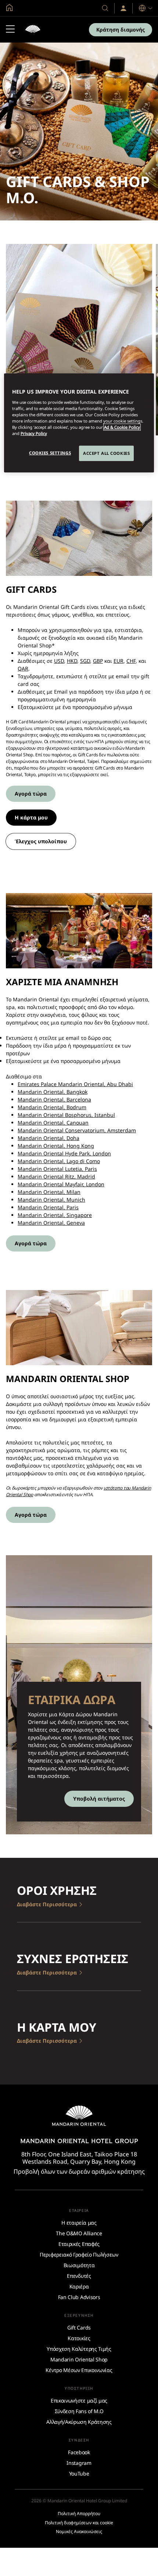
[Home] (33, 30)
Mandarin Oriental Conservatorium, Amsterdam (77, 1130)
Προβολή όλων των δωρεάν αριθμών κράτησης (79, 2171)
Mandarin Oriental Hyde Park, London (64, 1153)
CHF (131, 661)
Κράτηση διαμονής (121, 30)
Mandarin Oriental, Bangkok (53, 1092)
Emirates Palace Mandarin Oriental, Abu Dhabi (75, 1084)
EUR (118, 661)
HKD (72, 661)
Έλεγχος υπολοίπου (41, 841)
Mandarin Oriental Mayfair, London (61, 1184)
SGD (85, 661)
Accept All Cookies (106, 453)
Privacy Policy (34, 433)
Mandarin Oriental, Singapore (55, 1215)
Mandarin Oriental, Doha (49, 1138)
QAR (23, 668)
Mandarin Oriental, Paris (48, 1207)
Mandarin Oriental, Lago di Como (59, 1161)
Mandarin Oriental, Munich (51, 1200)
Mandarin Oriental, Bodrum (52, 1107)
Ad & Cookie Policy (122, 427)
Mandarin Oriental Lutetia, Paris (57, 1169)
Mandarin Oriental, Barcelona (54, 1099)
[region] (79, 423)
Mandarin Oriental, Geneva (51, 1223)
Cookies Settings (50, 453)
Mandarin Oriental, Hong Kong (56, 1146)
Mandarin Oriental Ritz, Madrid (56, 1176)
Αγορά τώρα (31, 794)
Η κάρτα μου (31, 817)
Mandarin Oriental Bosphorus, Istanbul (66, 1115)
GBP (98, 661)
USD (59, 661)
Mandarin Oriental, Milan (49, 1192)
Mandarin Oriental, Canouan (53, 1123)
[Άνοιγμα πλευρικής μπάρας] (10, 30)
